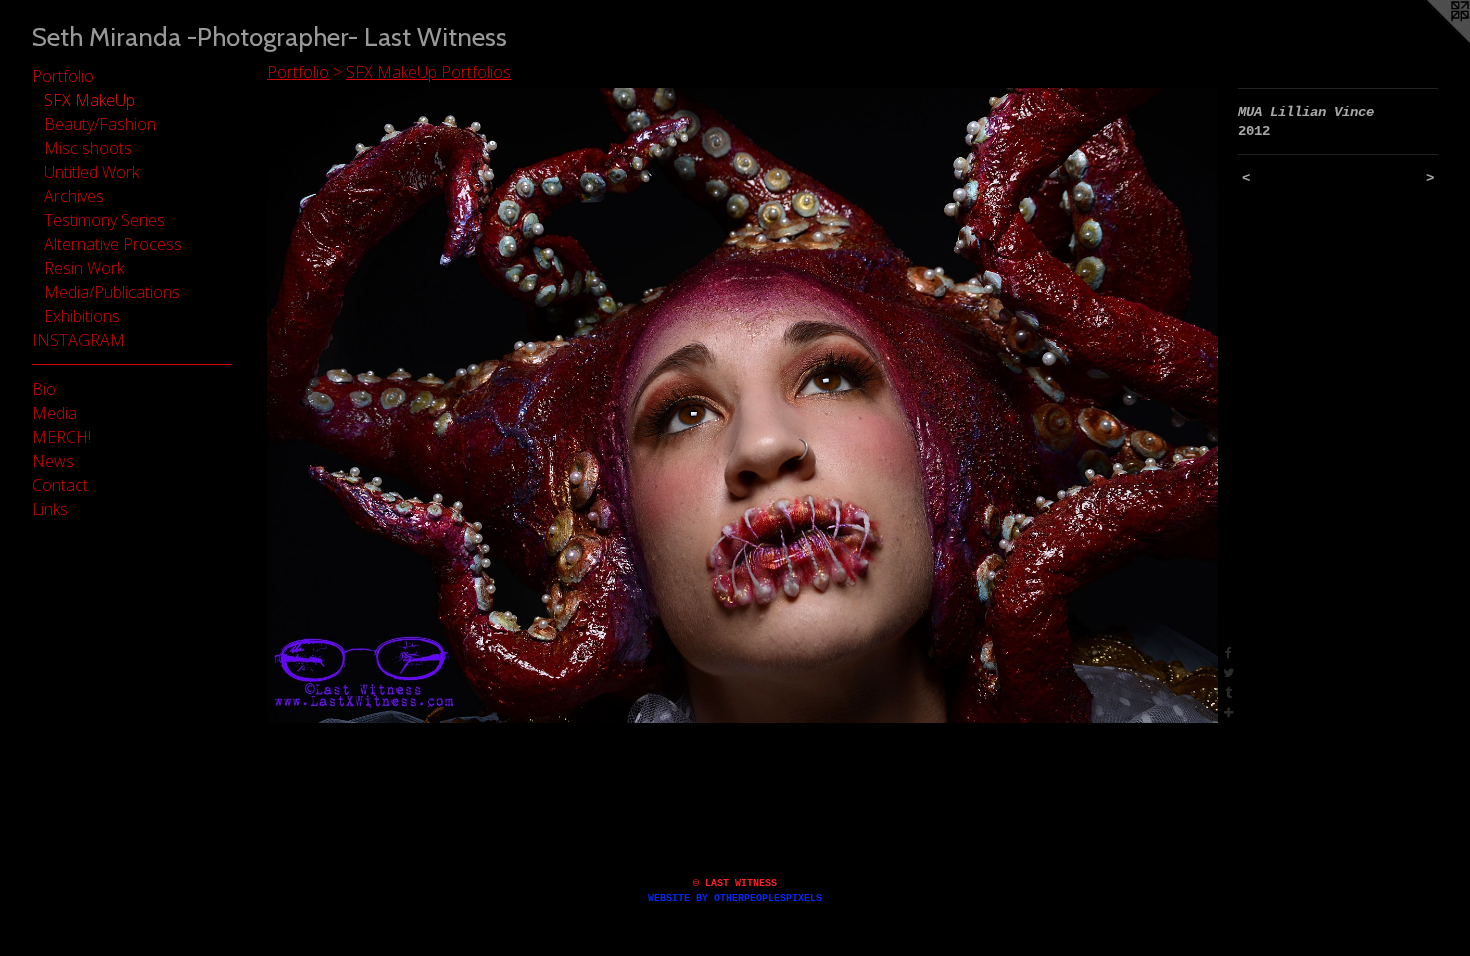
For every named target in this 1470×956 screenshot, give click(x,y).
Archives (74, 196)
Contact (60, 485)
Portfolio (63, 76)
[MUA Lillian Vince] (742, 405)
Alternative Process (113, 244)
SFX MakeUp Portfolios (428, 72)
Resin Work (84, 268)
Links (50, 509)
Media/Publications (112, 292)
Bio (44, 389)
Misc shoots (88, 148)
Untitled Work (91, 172)
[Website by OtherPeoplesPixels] (1430, 40)
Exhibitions (82, 316)
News (53, 461)
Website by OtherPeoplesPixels (735, 898)
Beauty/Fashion (100, 124)
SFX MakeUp (89, 100)
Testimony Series (104, 220)
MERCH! (61, 437)
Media (54, 413)
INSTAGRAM (78, 340)
